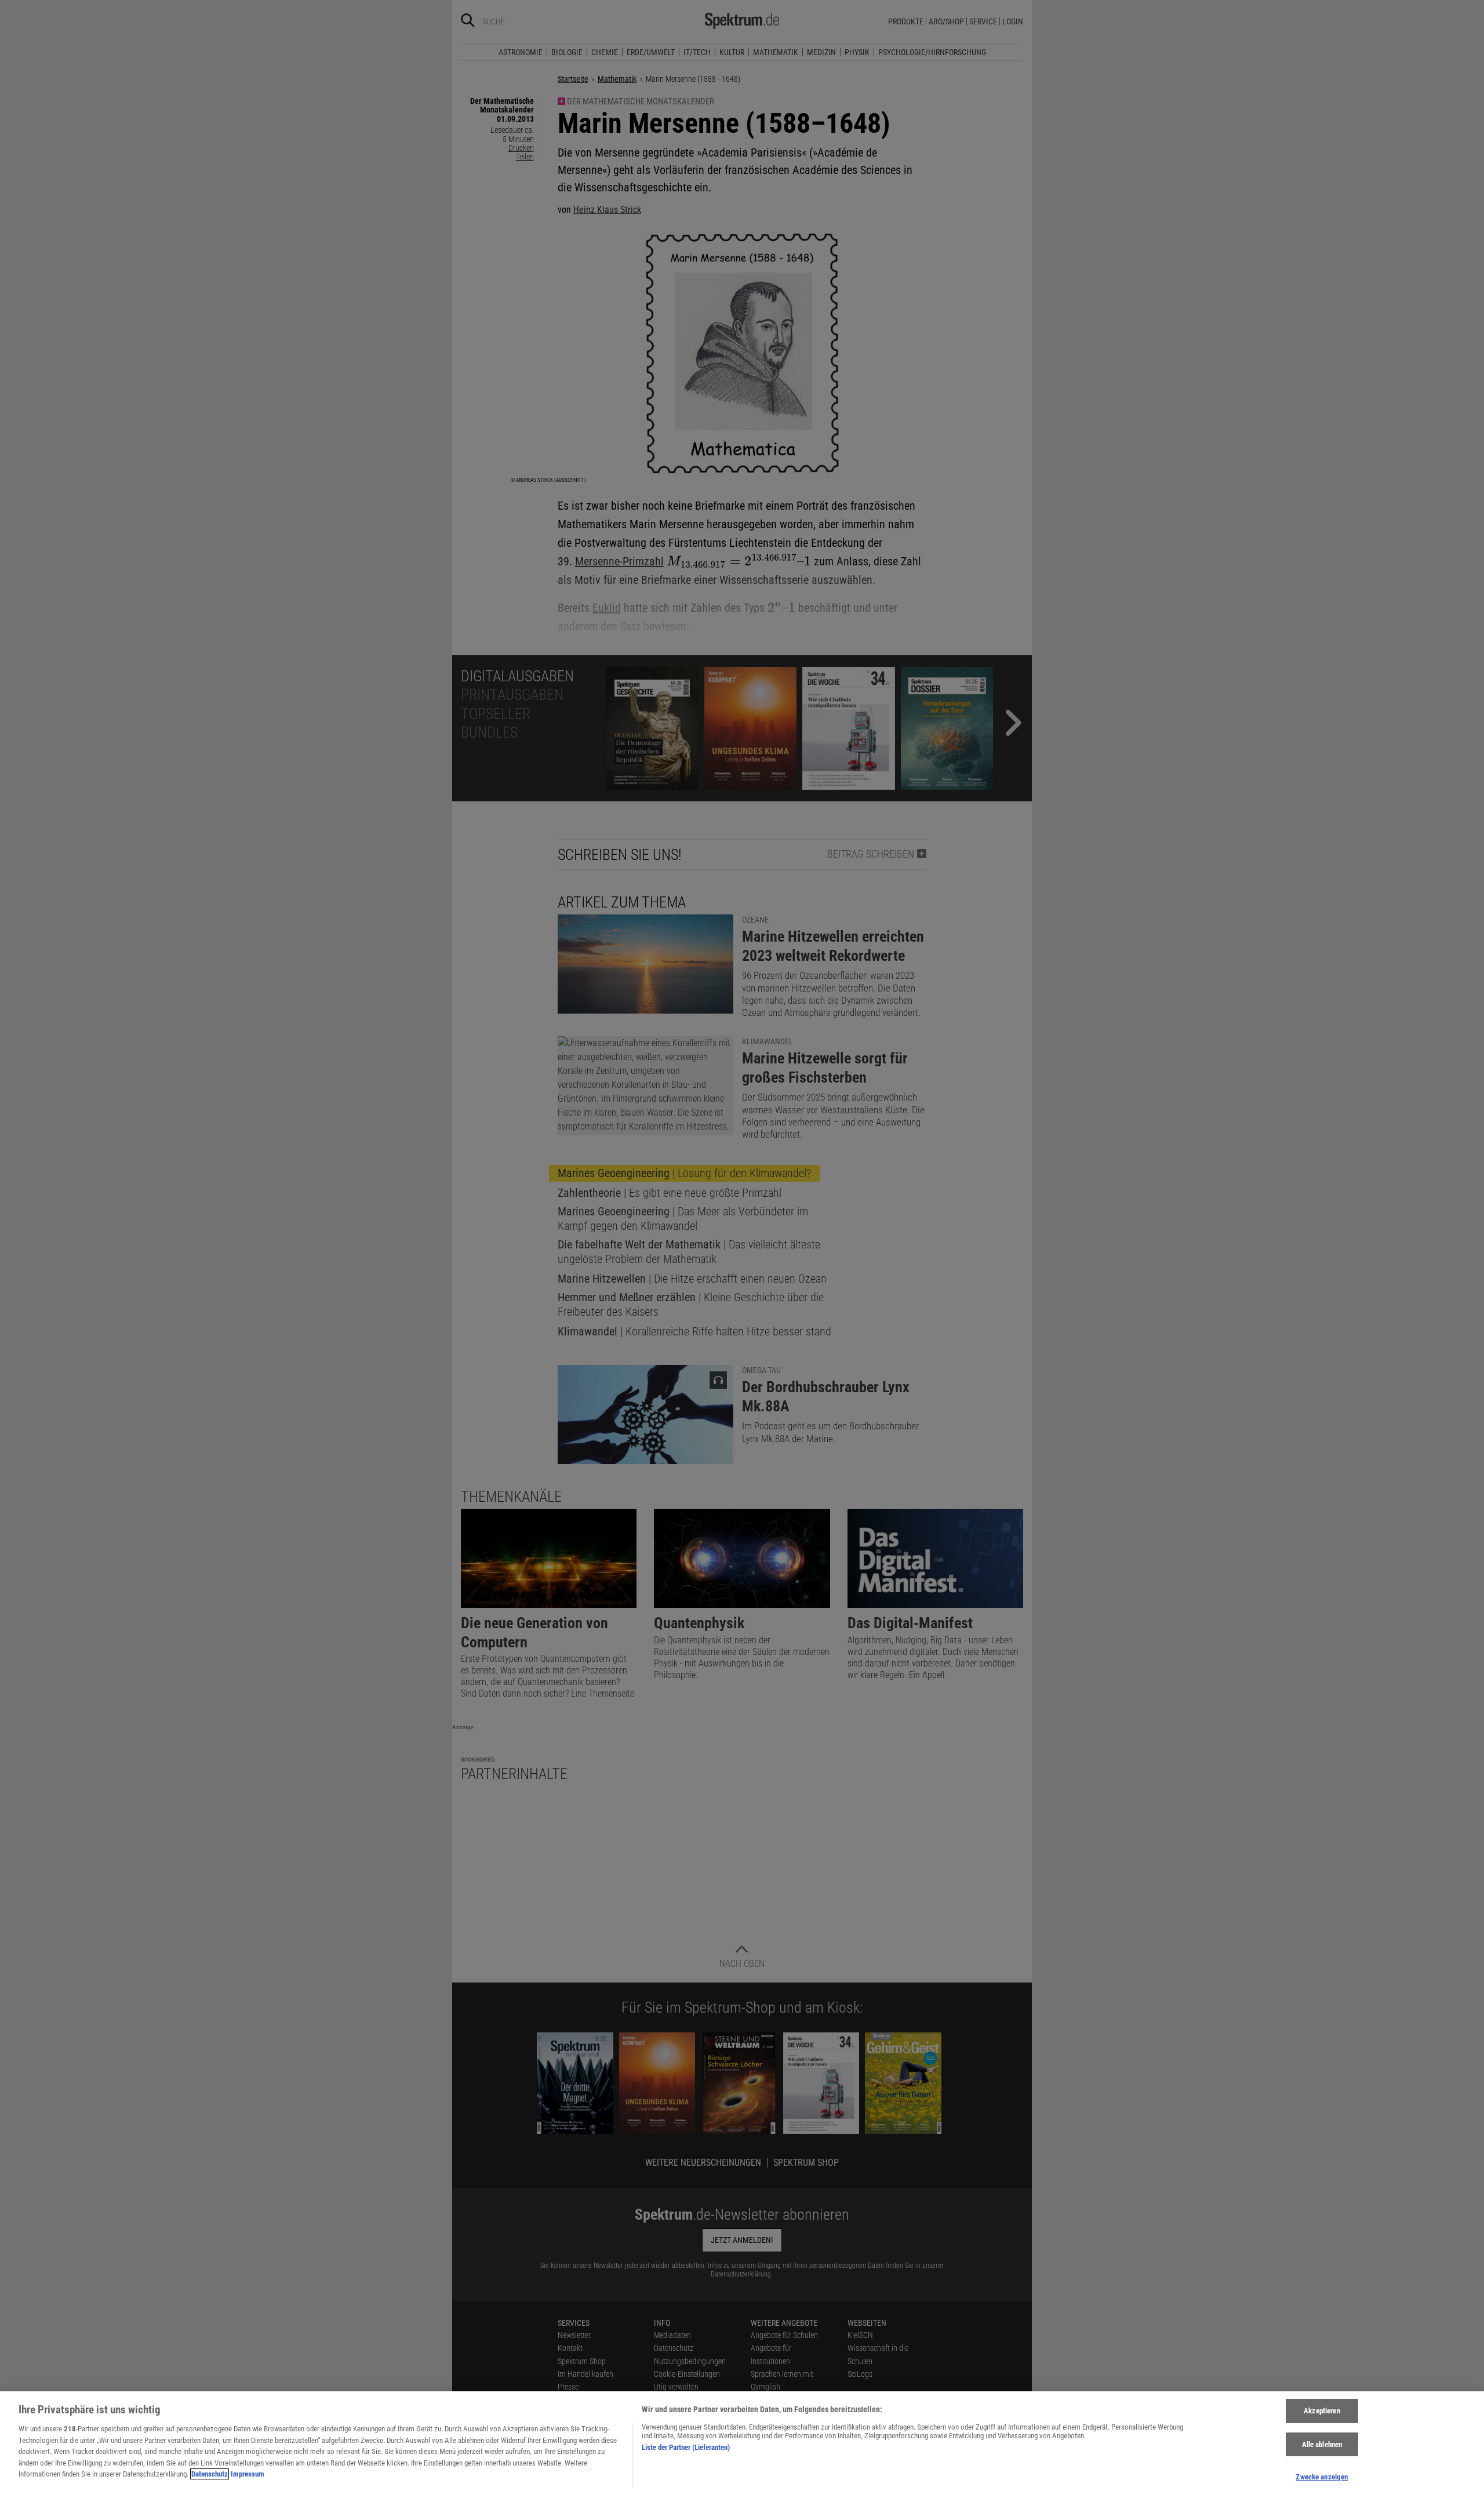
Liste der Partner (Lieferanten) (686, 2447)
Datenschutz (210, 2474)
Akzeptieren (1322, 2411)
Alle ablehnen (1322, 2444)
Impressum (248, 2474)
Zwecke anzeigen (1322, 2477)
